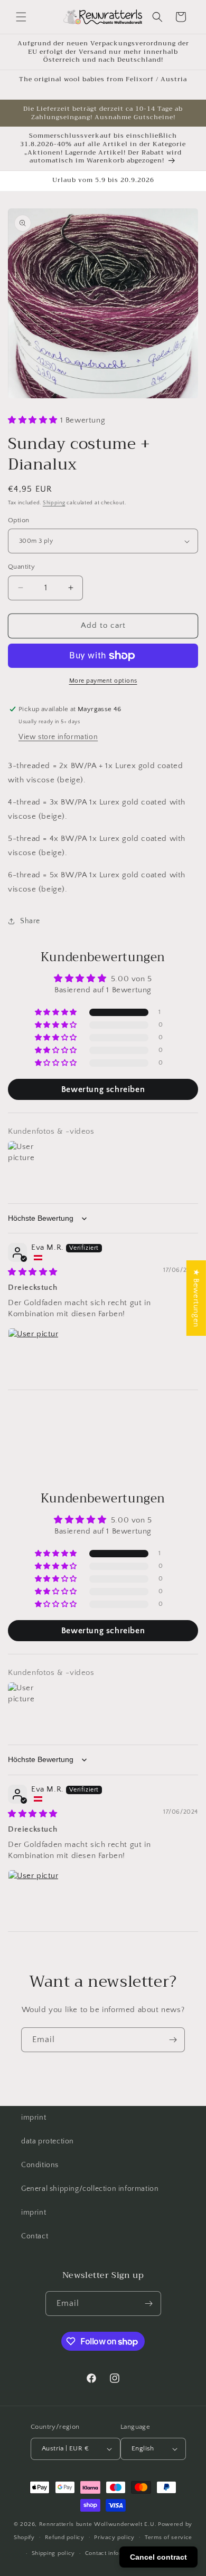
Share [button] (30, 921)
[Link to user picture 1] (33, 1353)
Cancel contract (158, 2557)
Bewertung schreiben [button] (103, 1089)
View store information (58, 737)
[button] (21, 17)
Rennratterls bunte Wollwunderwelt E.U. (98, 2524)
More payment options (103, 681)
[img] (33, 1272)
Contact (35, 2236)
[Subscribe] (173, 2040)
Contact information (113, 2553)
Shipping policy (54, 2553)
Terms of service (168, 2537)
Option (18, 520)
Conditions (40, 2165)
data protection (48, 2141)
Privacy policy (114, 2537)
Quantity (21, 567)
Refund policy (65, 2537)
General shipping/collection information (90, 2189)
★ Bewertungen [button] (196, 1298)
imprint (34, 2118)
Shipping (54, 503)
